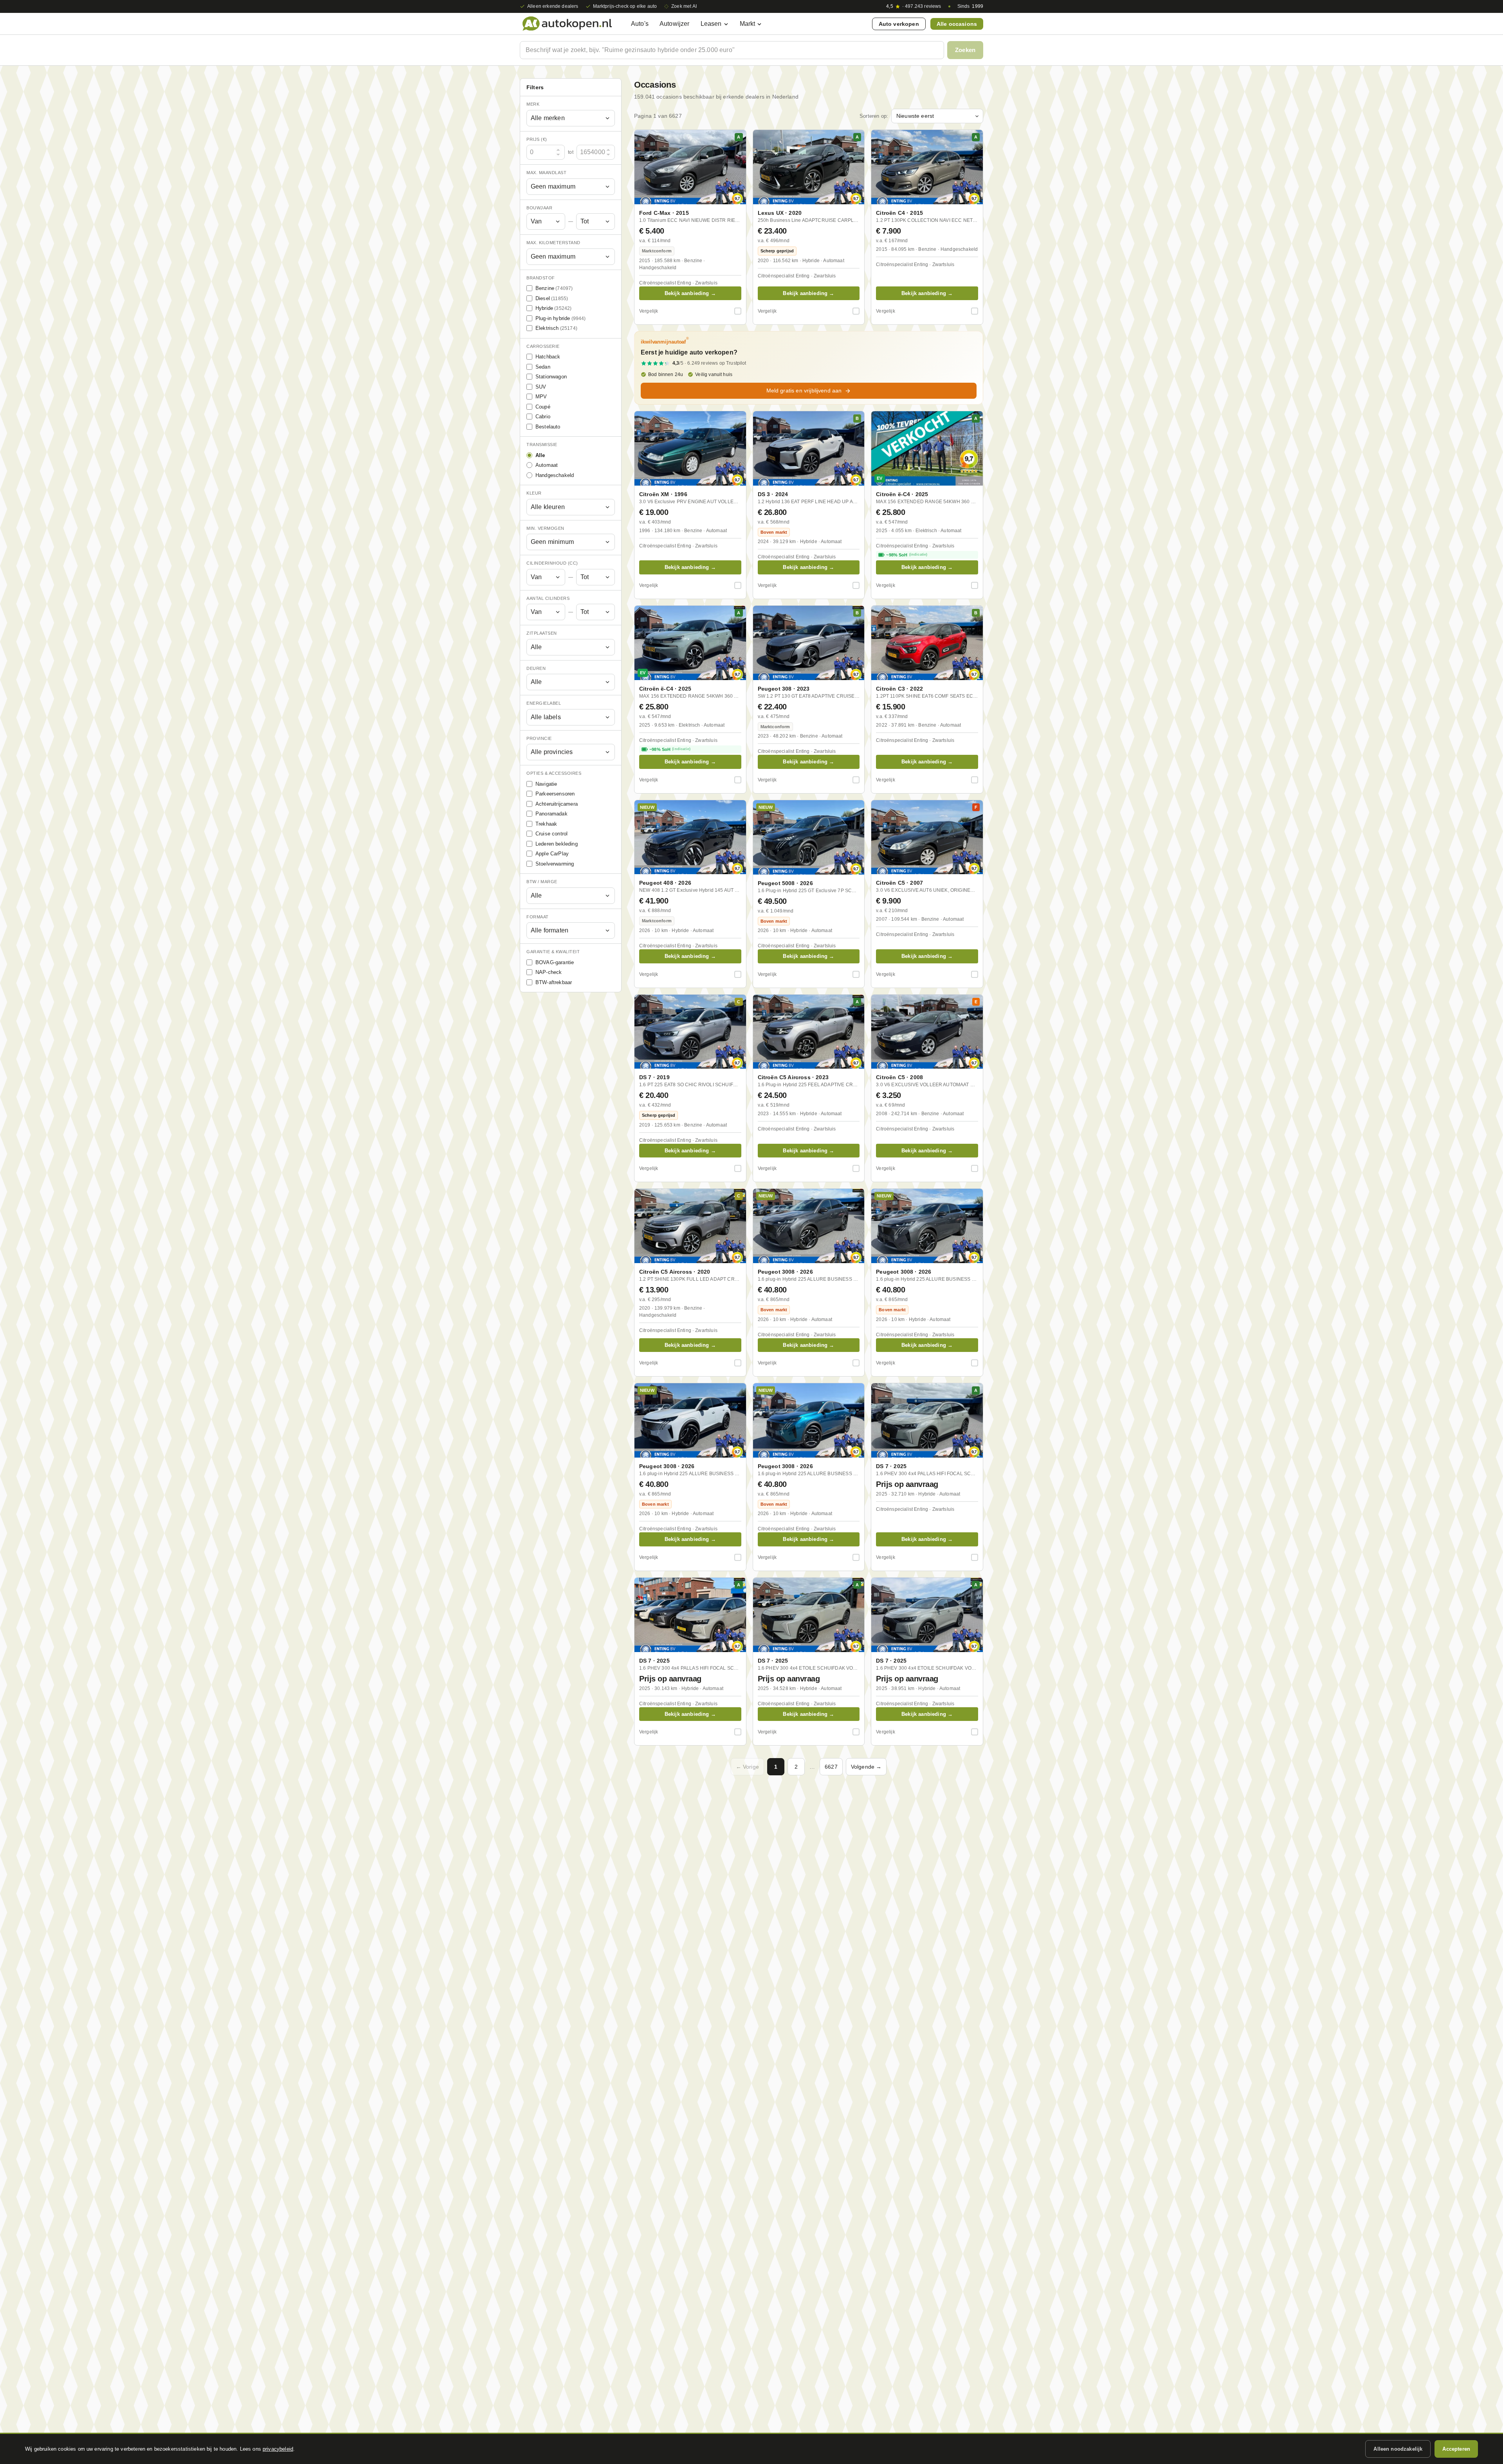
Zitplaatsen (542, 633)
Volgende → (866, 1767)
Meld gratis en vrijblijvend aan (804, 391)
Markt (748, 24)
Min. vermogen (545, 528)
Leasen (711, 24)
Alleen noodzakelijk (1398, 2449)
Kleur (534, 493)
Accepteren (1456, 2449)
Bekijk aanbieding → (690, 293)
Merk (533, 104)
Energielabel (544, 703)
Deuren (536, 668)
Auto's (640, 24)
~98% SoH (907, 555)
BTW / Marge (542, 882)
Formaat (538, 917)
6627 (831, 1767)
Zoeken (965, 50)
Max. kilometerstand (553, 243)
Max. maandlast (546, 173)
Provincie (539, 738)
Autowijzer (675, 24)
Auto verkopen (899, 24)
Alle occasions (957, 24)
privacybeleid (278, 2449)
